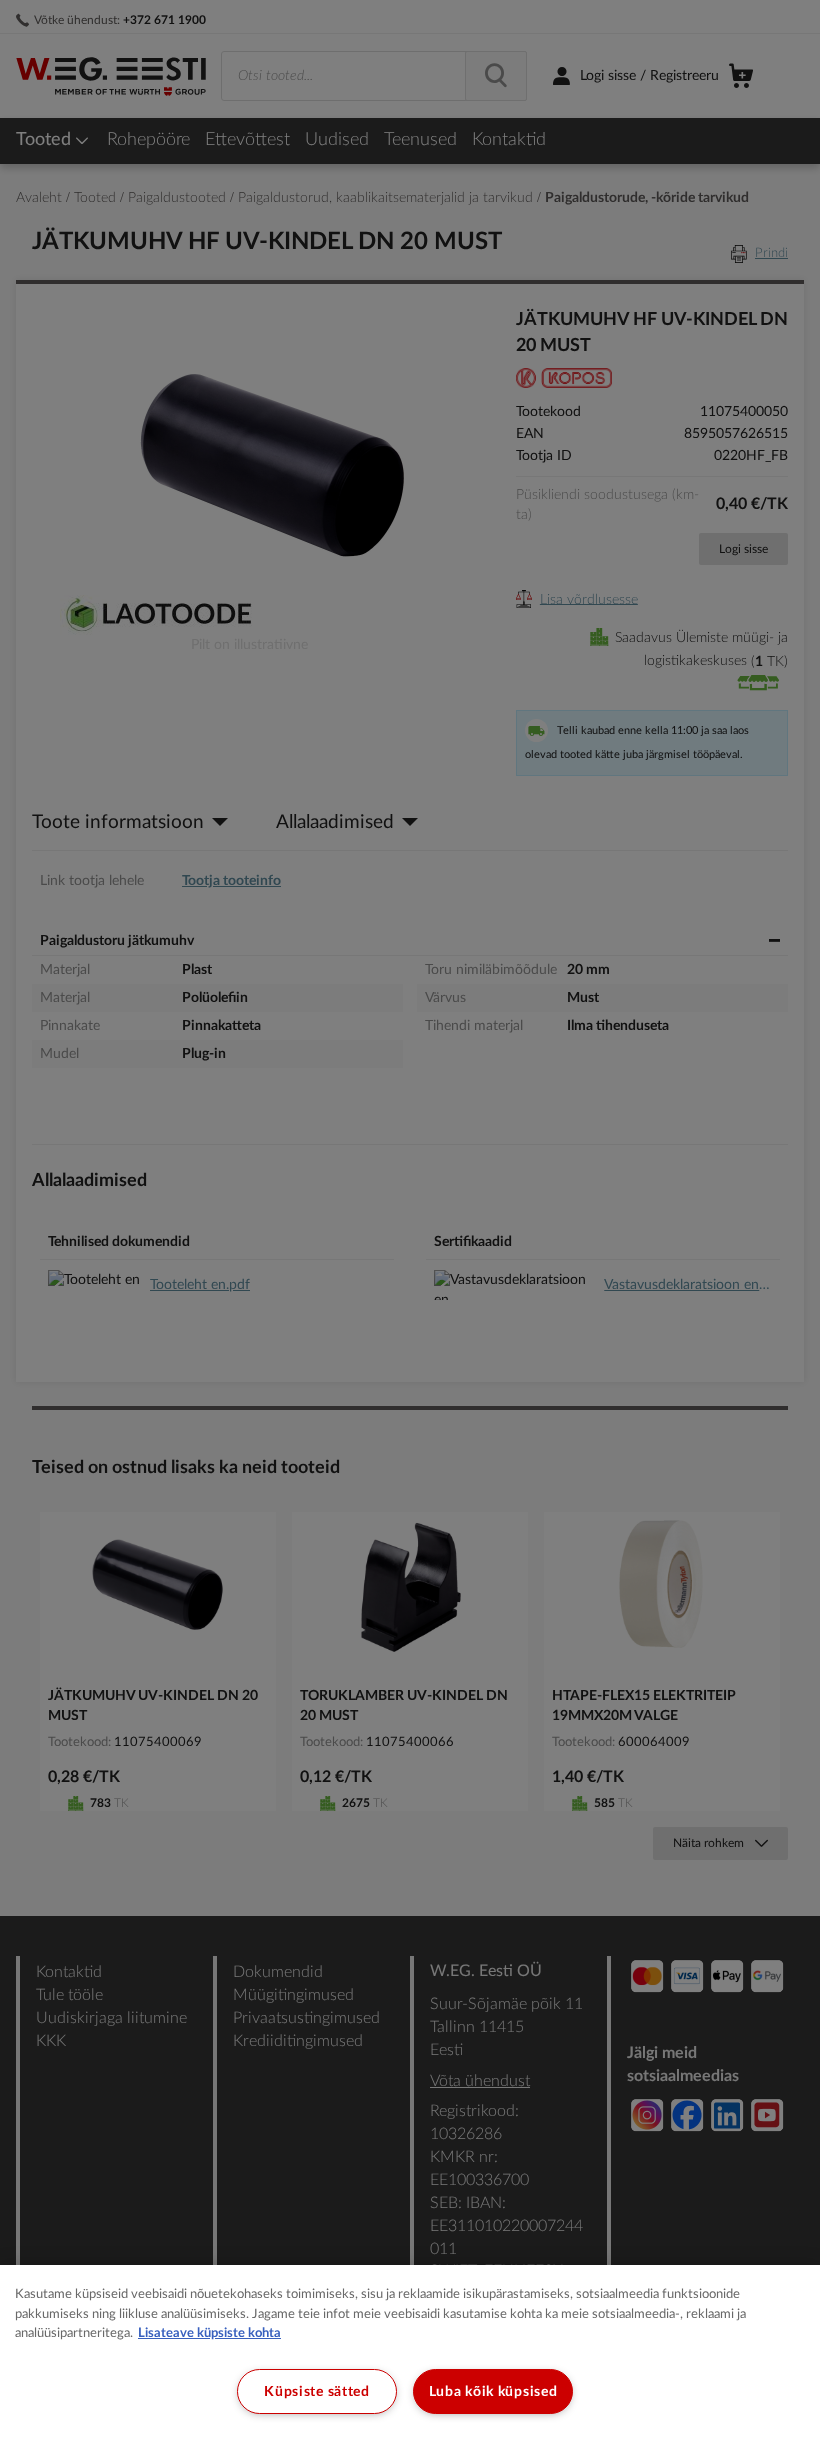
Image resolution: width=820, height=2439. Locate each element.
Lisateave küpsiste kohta (209, 2333)
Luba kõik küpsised (493, 2391)
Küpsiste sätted (317, 2391)
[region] (410, 2352)
